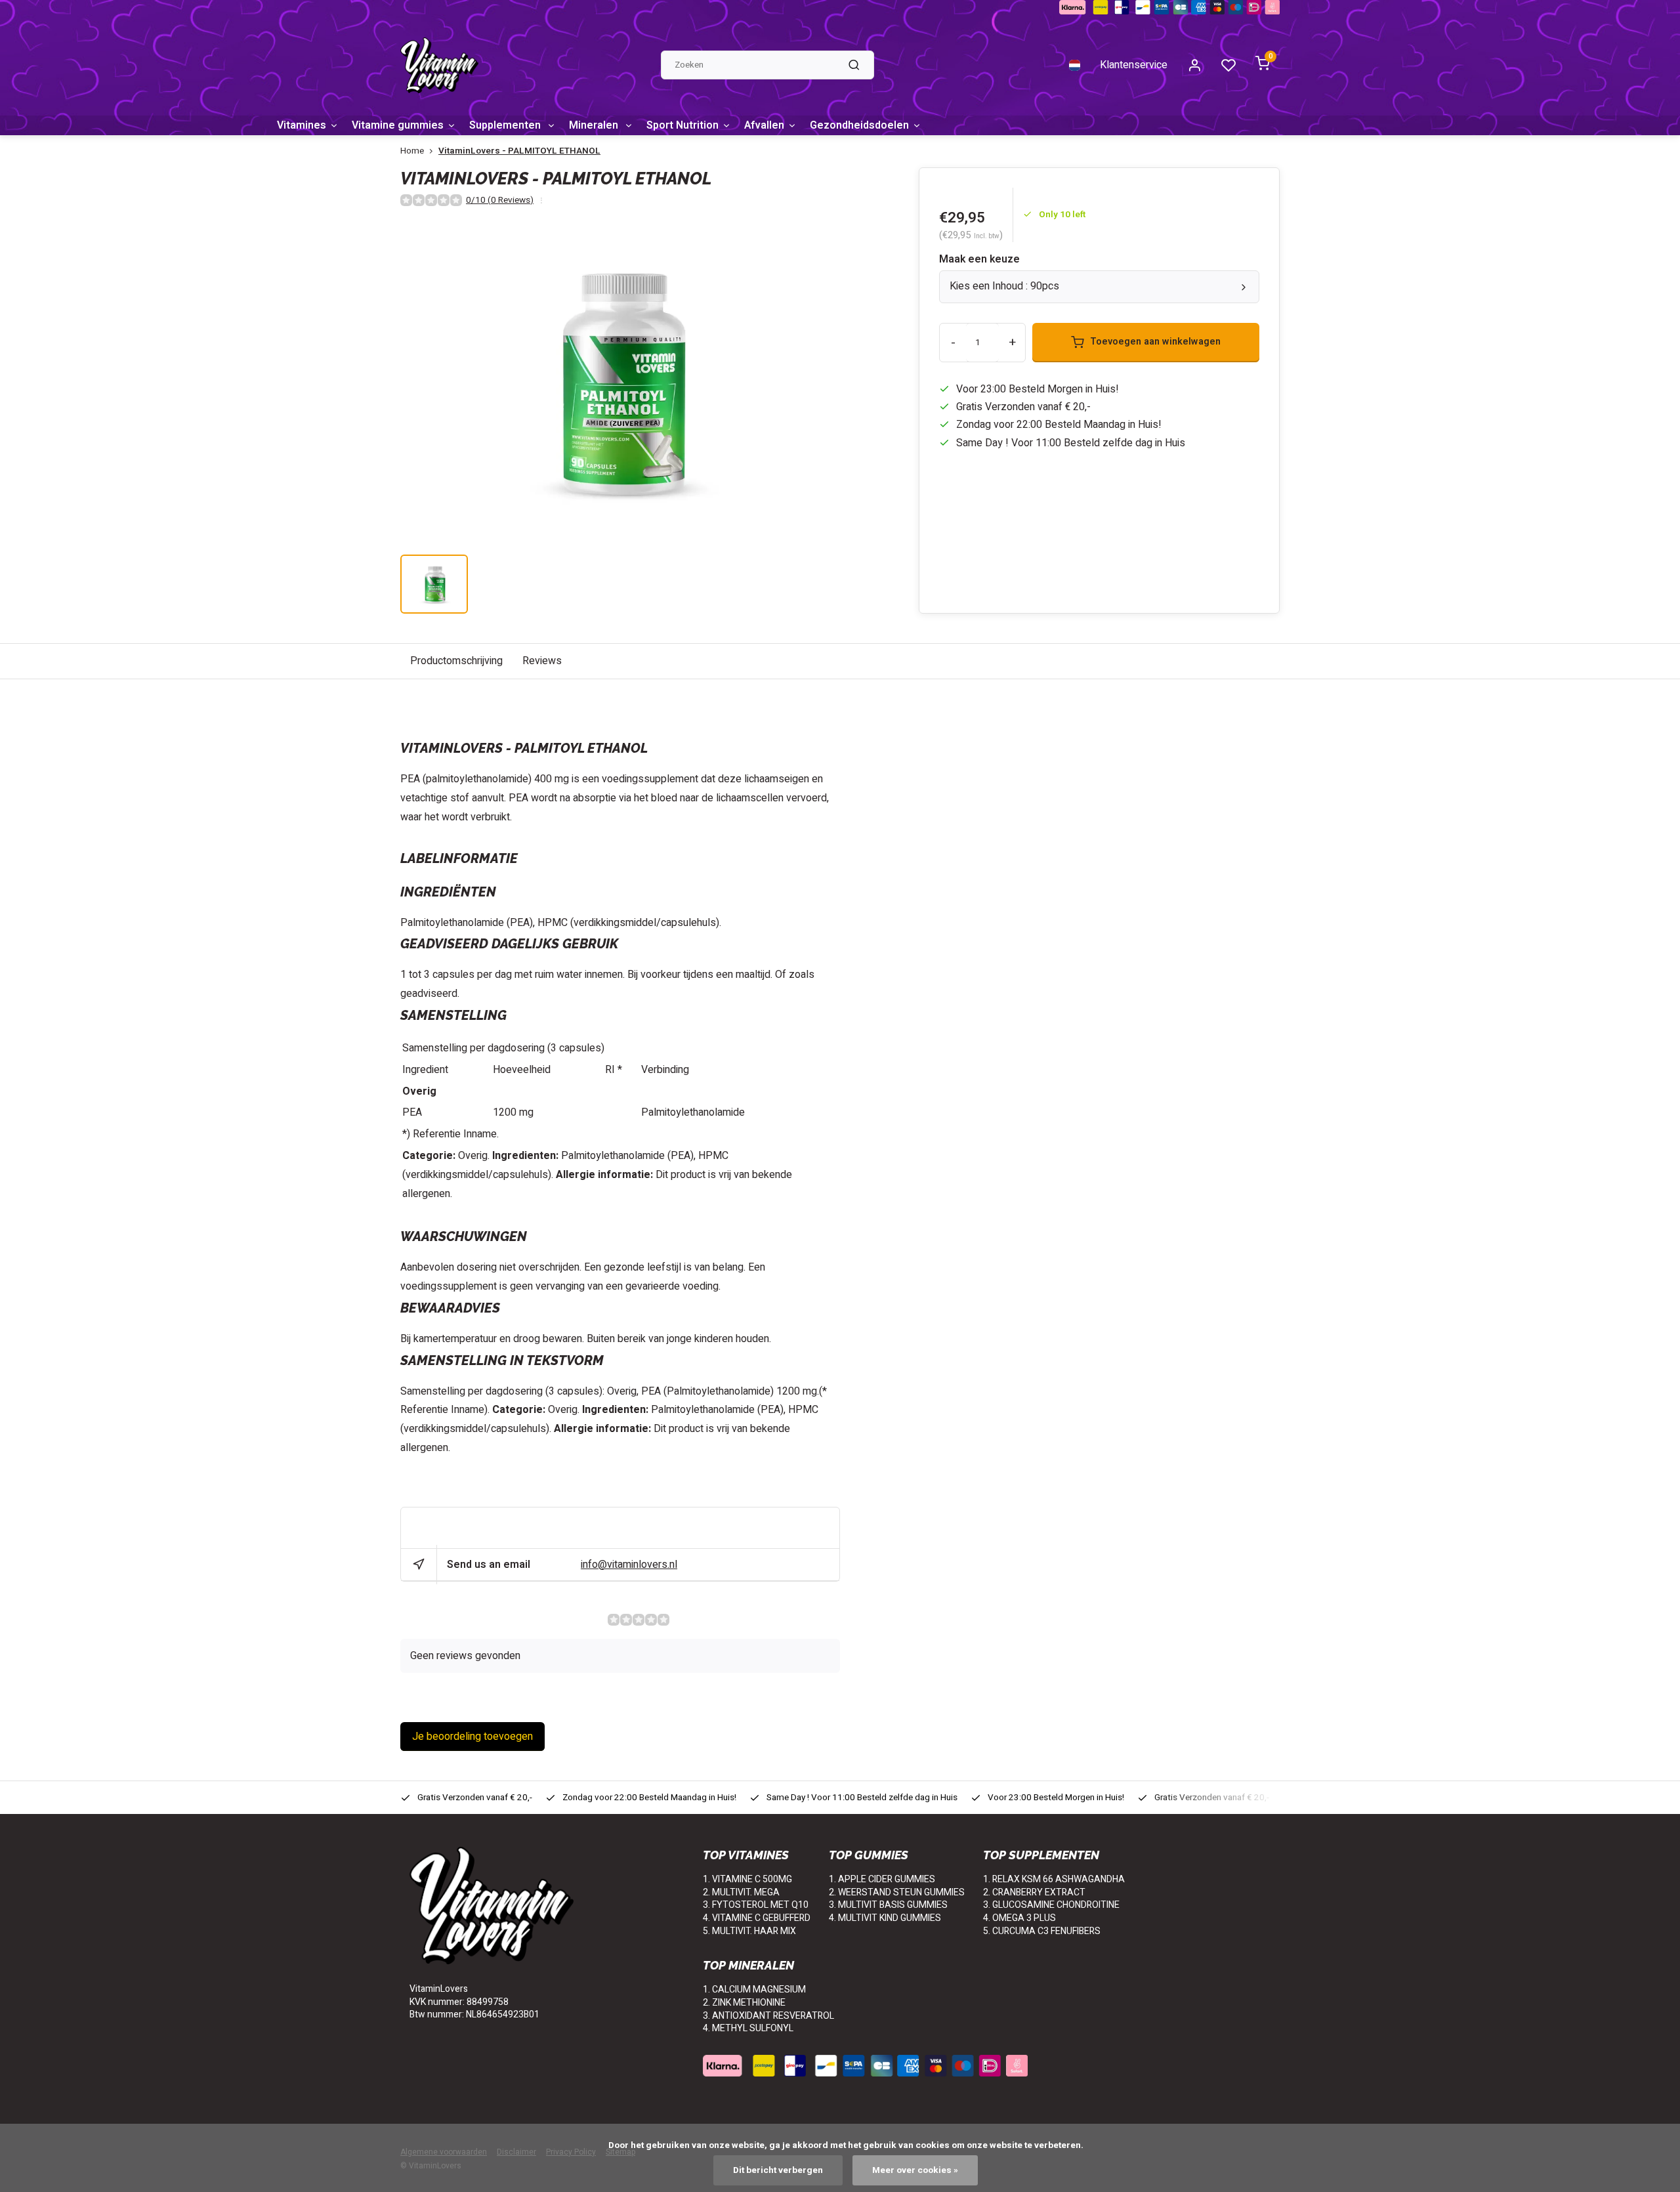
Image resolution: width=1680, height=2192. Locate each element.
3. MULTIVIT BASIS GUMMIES (888, 1905)
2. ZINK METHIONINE (744, 2003)
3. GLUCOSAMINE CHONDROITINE (1051, 1905)
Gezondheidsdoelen (859, 125)
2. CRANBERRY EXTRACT (1034, 1892)
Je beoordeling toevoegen (472, 1737)
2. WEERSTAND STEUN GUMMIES (897, 1892)
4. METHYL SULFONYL (748, 2028)
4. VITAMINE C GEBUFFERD (757, 1918)
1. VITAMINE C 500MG (747, 1879)
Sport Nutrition (682, 125)
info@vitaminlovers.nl (629, 1565)
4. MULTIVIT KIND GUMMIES (885, 1918)
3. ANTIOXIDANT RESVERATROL (768, 2016)
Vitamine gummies (398, 125)
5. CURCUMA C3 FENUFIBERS (1042, 1931)
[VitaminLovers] (439, 65)
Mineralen (595, 125)
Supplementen (506, 125)
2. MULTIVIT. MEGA (741, 1892)
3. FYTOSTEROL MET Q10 (756, 1905)
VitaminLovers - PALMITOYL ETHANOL (519, 151)
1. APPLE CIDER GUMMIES (882, 1879)
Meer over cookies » (915, 2170)
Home (412, 151)
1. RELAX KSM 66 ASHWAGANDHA (1054, 1879)
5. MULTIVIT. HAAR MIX (749, 1931)
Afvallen (764, 125)
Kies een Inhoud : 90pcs (1004, 286)
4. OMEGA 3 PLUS (1019, 1918)
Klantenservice (1134, 65)
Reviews (542, 661)
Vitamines (302, 125)
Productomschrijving (456, 661)
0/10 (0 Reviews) (500, 200)
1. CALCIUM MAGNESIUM (754, 1990)
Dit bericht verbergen (778, 2170)
